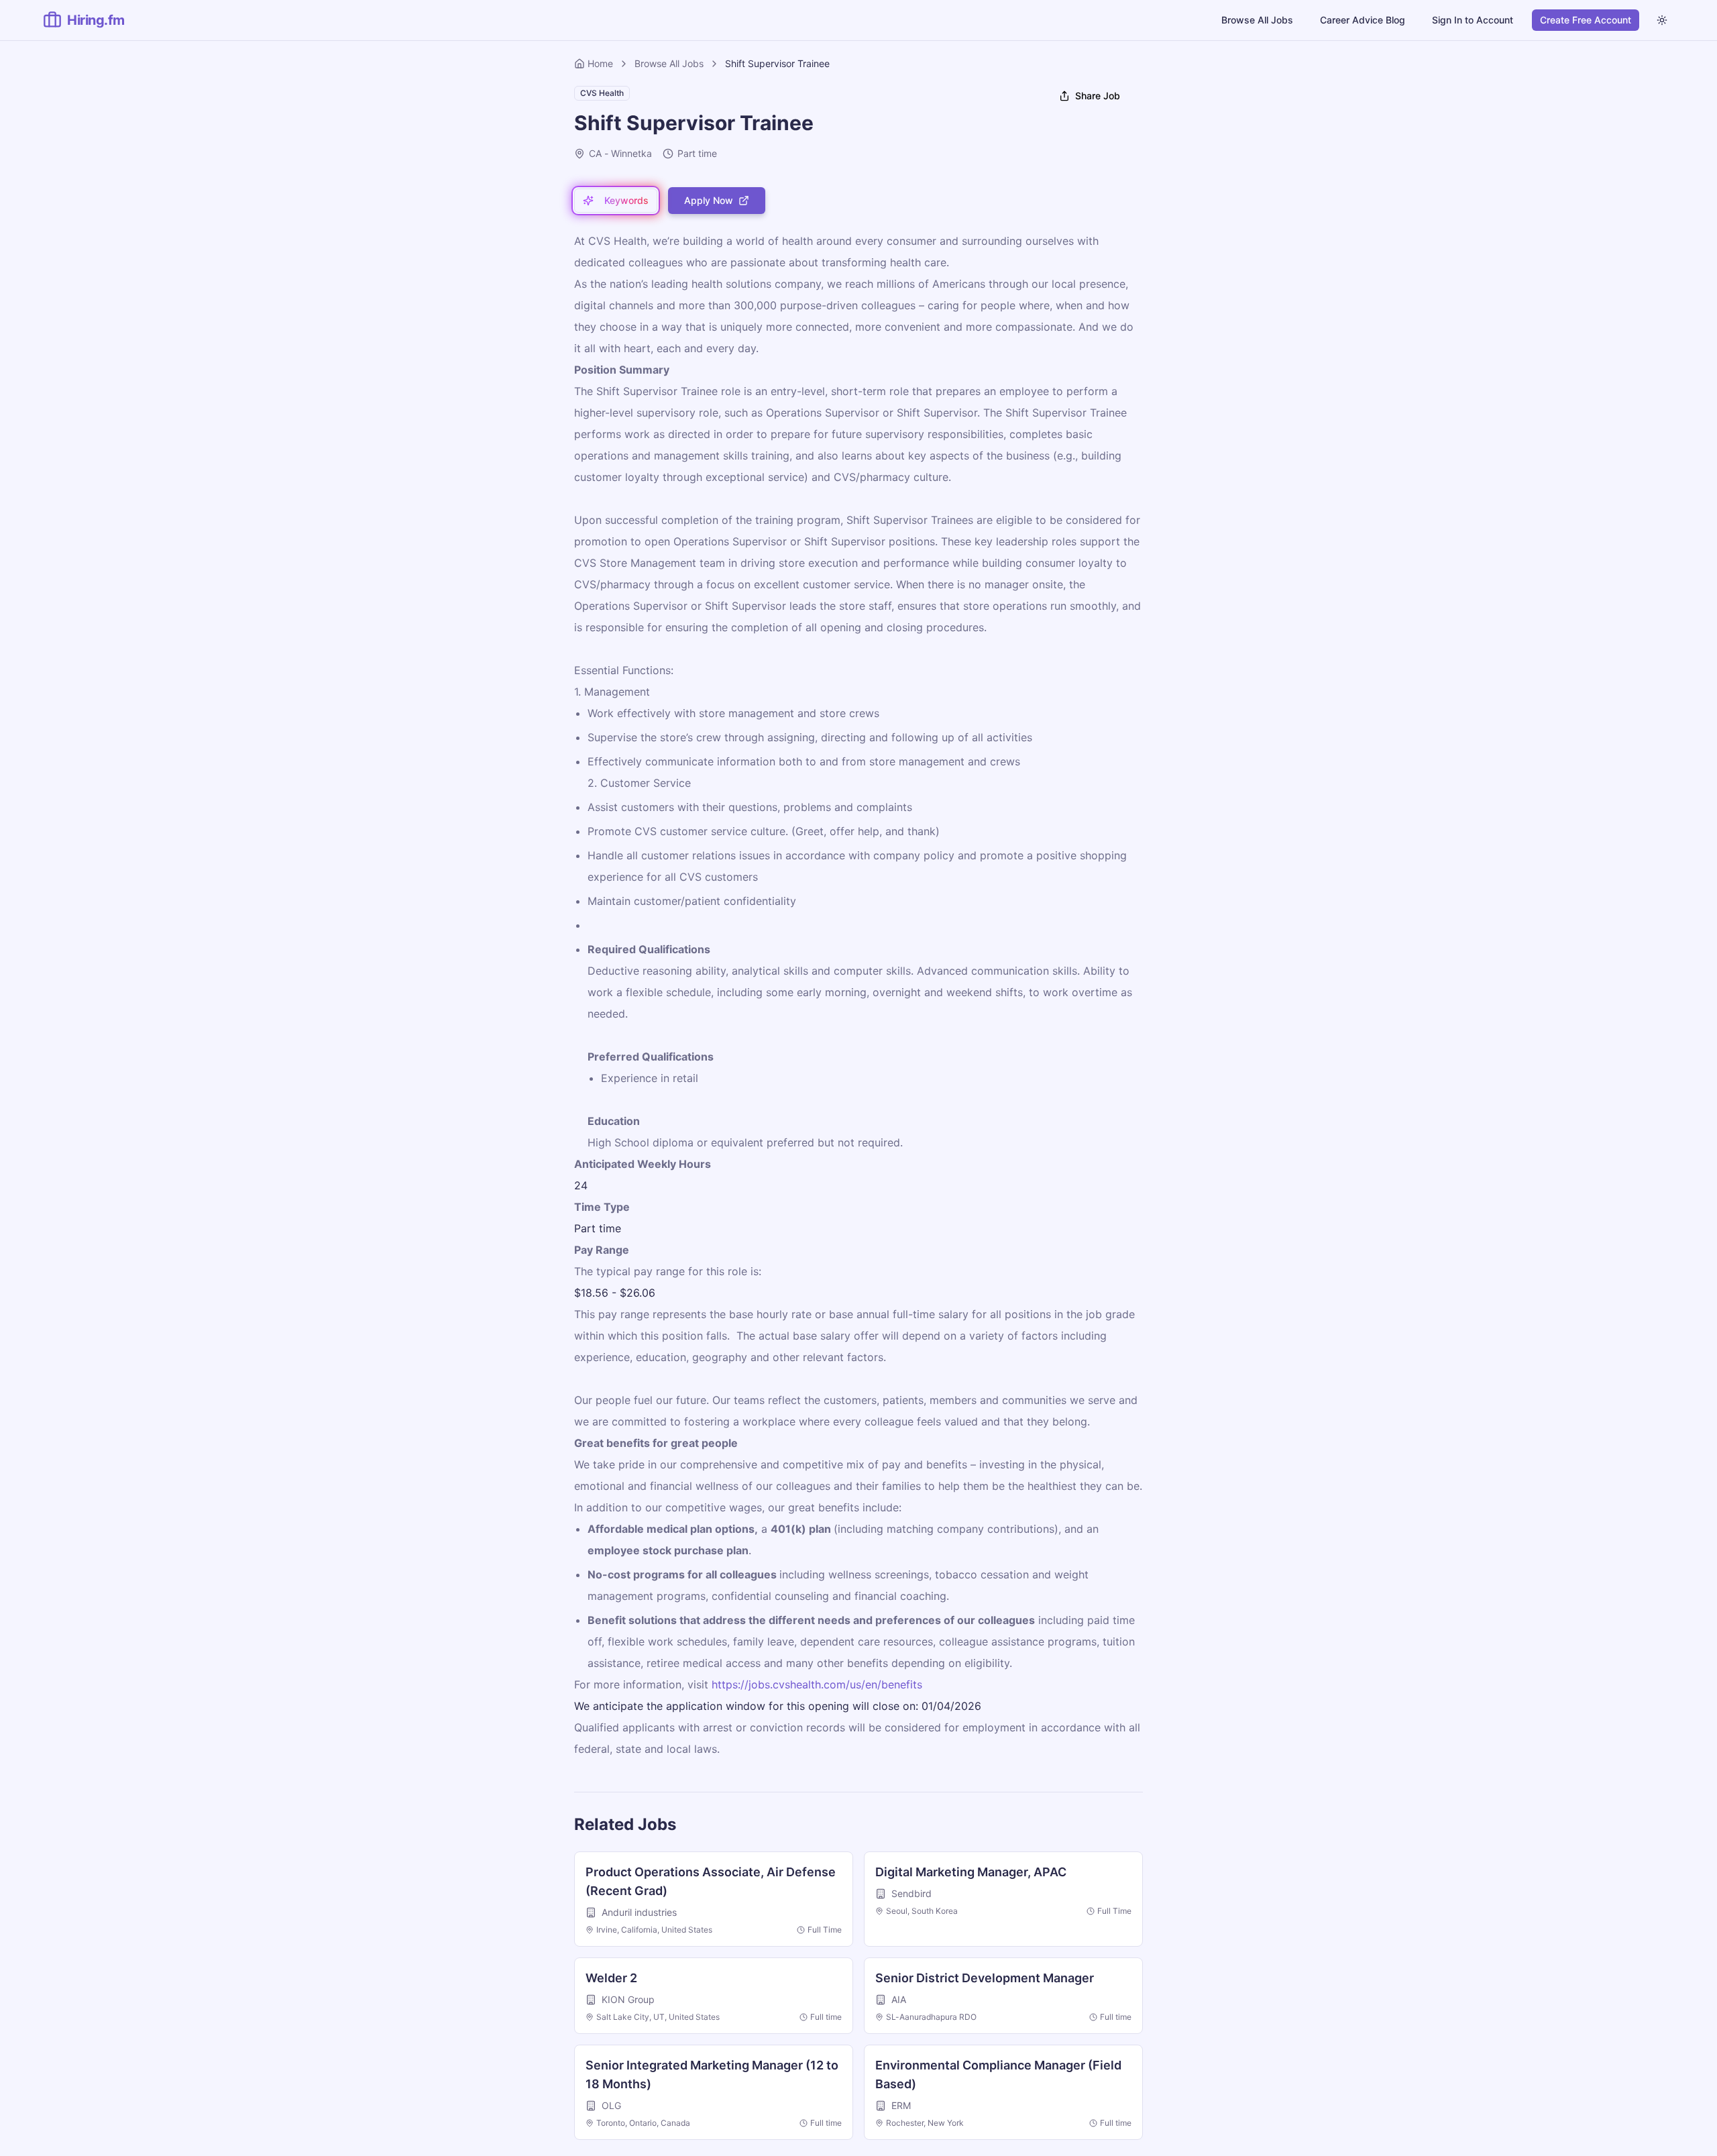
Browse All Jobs (1257, 20)
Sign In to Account (1473, 20)
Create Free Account (1586, 20)
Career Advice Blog (1363, 20)
